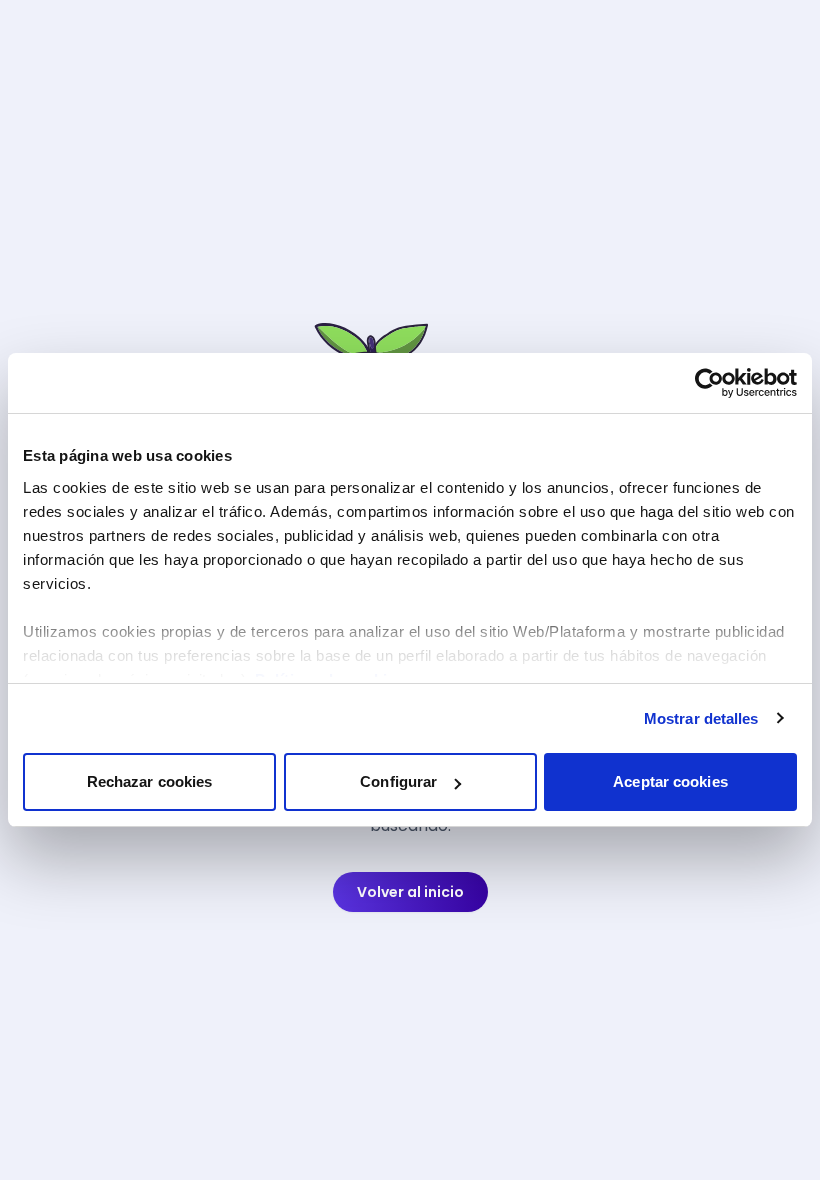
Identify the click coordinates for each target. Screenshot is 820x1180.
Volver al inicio (410, 892)
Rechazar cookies (150, 781)
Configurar (398, 781)
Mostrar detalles (701, 718)
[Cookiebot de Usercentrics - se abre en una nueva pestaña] (709, 383)
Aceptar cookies (670, 781)
